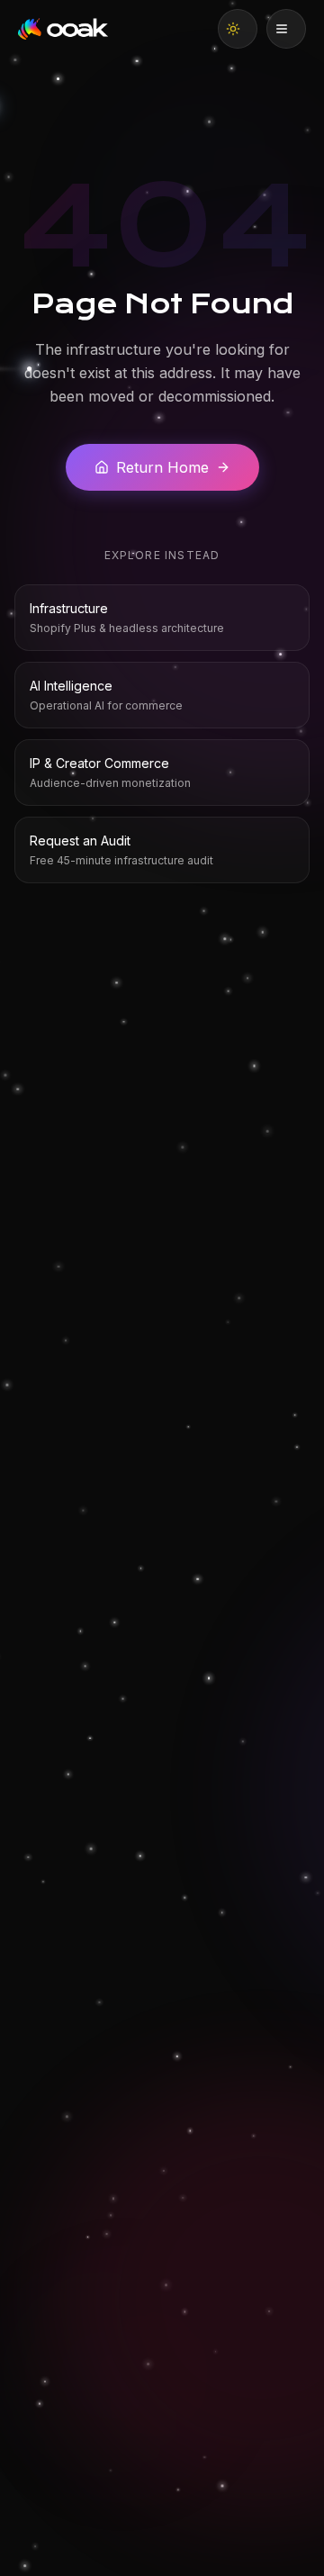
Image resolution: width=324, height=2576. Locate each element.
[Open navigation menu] (286, 29)
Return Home (162, 467)
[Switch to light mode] (238, 29)
